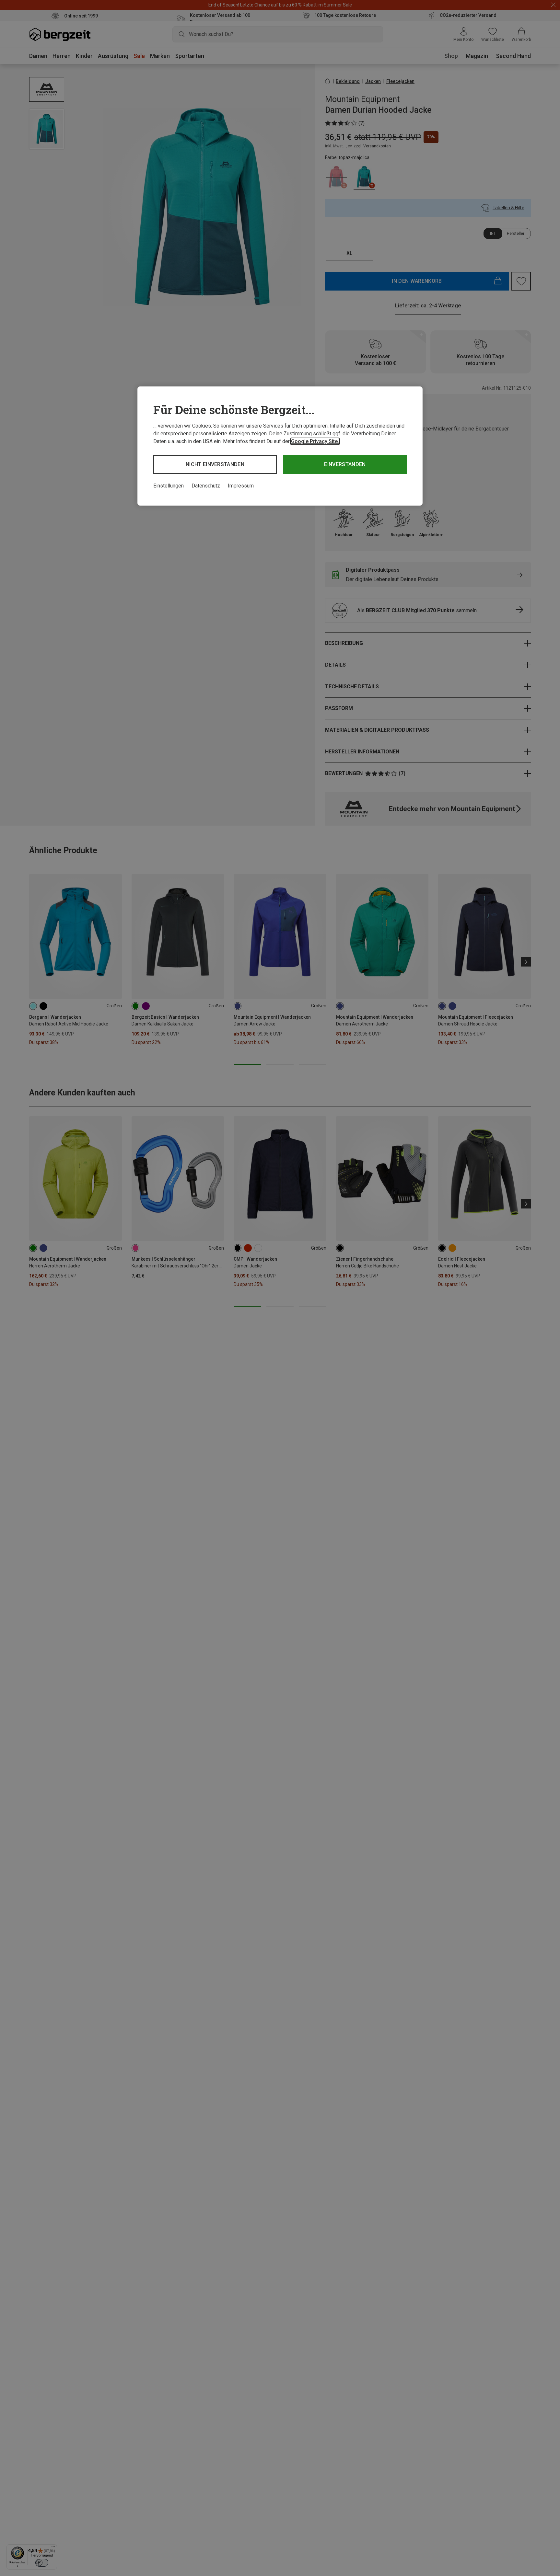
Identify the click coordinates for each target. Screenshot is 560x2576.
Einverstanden (345, 464)
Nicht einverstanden (215, 464)
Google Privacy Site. (315, 441)
